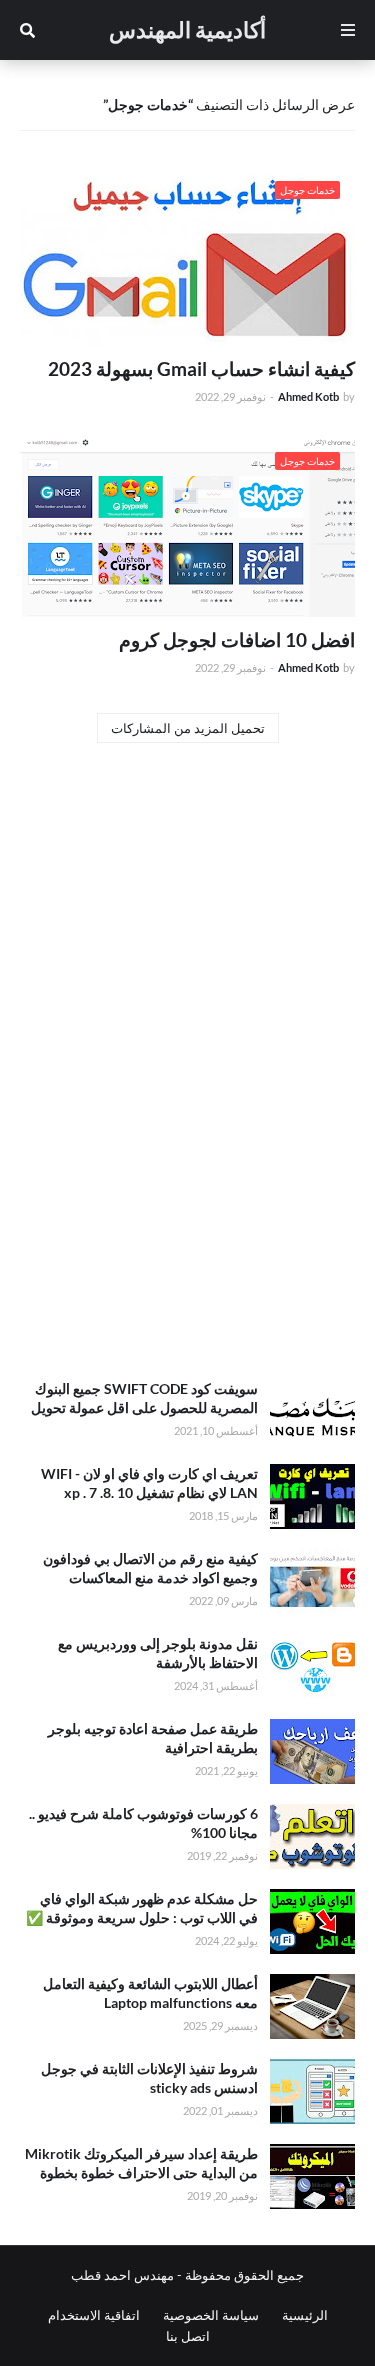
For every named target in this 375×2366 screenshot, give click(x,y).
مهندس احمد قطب (122, 2275)
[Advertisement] (187, 1156)
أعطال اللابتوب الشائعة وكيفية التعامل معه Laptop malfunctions (150, 1993)
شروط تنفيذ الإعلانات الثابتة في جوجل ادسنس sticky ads (149, 2078)
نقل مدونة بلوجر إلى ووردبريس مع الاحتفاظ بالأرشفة (158, 1653)
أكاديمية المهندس (187, 29)
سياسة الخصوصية (211, 2315)
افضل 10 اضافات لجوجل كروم (237, 639)
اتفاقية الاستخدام (94, 2315)
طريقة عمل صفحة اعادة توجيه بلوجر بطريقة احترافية (153, 1738)
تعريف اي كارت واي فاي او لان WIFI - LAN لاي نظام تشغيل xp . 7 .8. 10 (149, 1483)
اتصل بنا (188, 2336)
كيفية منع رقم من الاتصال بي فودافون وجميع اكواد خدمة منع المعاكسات (150, 1568)
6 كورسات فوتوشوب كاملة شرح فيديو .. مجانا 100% (143, 1823)
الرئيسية (305, 2315)
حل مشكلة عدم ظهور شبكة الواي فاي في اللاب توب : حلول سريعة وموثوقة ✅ (142, 1908)
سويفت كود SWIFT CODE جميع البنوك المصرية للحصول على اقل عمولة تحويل (144, 1398)
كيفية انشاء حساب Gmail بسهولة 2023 (201, 368)
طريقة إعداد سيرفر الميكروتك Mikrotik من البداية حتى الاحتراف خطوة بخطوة (141, 2163)
